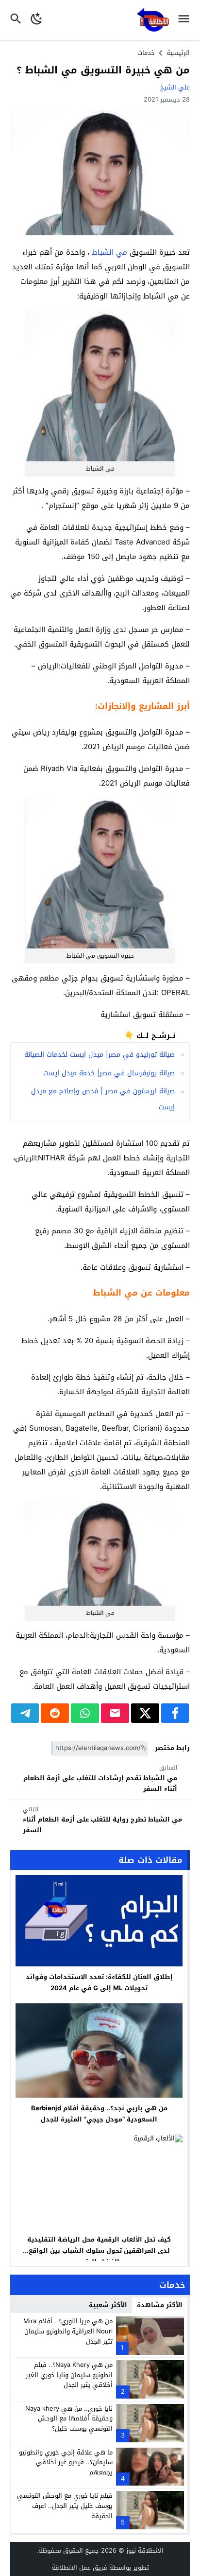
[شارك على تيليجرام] (25, 1713)
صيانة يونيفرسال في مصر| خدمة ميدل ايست (109, 1073)
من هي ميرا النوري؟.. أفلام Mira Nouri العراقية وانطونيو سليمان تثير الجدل (68, 2331)
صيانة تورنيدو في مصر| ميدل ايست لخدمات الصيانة (100, 1055)
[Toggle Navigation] (186, 20)
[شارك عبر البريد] (115, 1713)
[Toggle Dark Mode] (37, 20)
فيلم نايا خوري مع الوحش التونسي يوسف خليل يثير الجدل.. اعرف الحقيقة (65, 2506)
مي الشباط (109, 252)
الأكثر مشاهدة (160, 2305)
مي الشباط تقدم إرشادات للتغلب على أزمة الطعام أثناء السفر (100, 1779)
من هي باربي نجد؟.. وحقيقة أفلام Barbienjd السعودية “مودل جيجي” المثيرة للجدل (99, 2114)
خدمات (146, 53)
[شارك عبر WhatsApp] (85, 1713)
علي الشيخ (175, 87)
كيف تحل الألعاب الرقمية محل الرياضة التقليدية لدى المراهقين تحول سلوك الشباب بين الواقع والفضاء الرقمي (99, 2251)
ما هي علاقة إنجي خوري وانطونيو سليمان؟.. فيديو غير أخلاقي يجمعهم (66, 2462)
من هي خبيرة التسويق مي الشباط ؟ (103, 70)
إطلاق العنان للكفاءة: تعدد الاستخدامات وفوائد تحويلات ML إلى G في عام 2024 (99, 1982)
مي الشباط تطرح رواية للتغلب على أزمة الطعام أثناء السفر (102, 1820)
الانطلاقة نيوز (145, 2550)
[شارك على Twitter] (145, 1713)
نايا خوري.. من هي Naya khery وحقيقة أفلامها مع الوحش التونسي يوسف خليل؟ (69, 2419)
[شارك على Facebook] (175, 1713)
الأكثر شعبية (108, 2305)
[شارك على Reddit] (55, 1713)
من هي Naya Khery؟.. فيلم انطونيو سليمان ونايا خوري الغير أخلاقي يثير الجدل (69, 2375)
